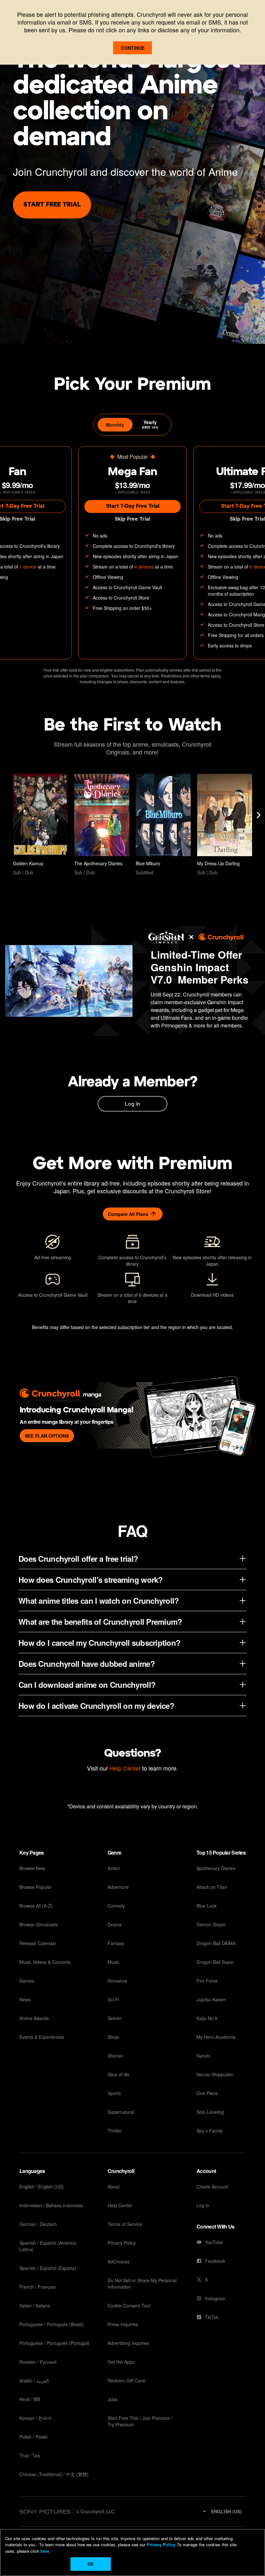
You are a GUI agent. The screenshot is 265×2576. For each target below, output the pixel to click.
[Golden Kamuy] (40, 825)
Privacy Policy (161, 2544)
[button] (222, 2511)
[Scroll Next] (259, 815)
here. (45, 2551)
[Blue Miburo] (163, 825)
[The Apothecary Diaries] (102, 825)
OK (91, 2564)
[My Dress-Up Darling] (225, 825)
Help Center (125, 1768)
